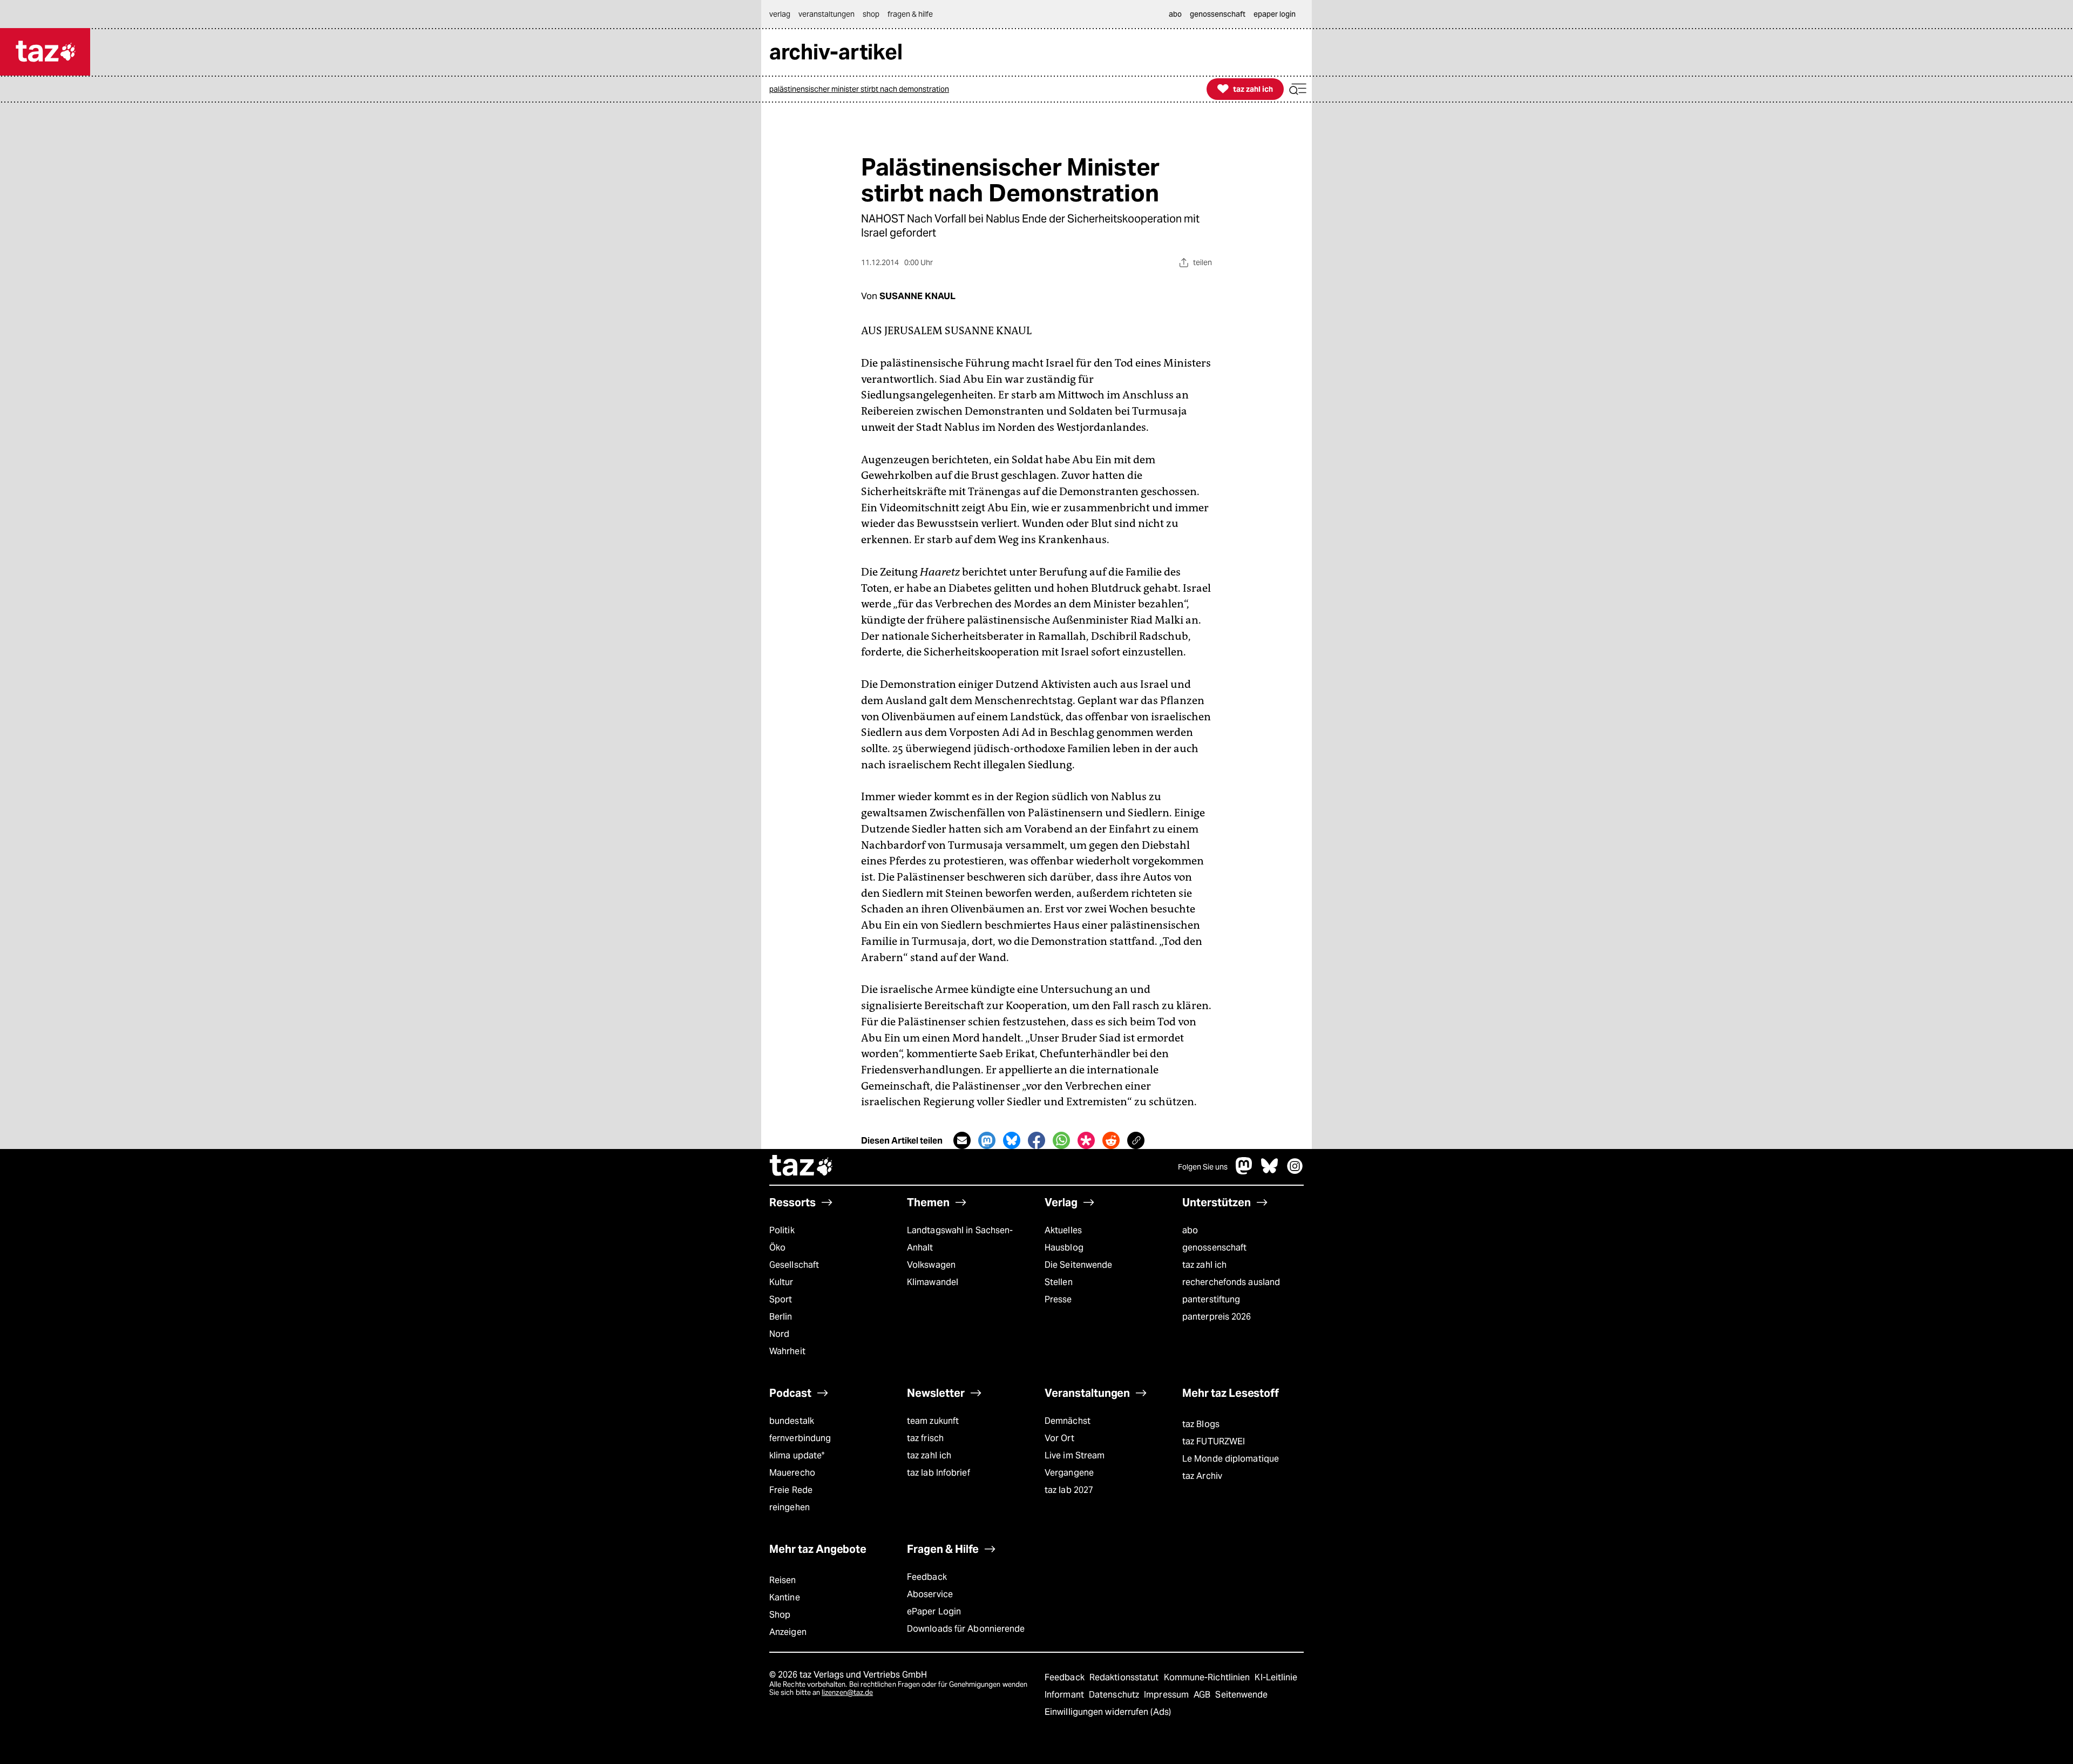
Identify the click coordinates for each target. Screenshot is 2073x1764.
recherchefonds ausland (1231, 1282)
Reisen (783, 1580)
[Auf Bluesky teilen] (1012, 1140)
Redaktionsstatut (1125, 1677)
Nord (779, 1334)
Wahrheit (787, 1351)
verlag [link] (780, 14)
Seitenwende (1241, 1695)
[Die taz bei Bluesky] (1270, 1171)
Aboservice (930, 1594)
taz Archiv (1202, 1476)
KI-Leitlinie (1276, 1677)
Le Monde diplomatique (1231, 1459)
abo (1190, 1230)
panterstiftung (1211, 1299)
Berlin (781, 1317)
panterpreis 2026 (1217, 1317)
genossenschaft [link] (1218, 14)
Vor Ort (1059, 1438)
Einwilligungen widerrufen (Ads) (1108, 1712)
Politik (782, 1230)
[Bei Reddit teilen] (1111, 1140)
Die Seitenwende (1078, 1265)
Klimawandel (933, 1282)
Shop (780, 1615)
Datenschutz (1115, 1695)
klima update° (797, 1455)
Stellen (1059, 1282)
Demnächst (1068, 1421)
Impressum (1167, 1695)
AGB (1203, 1695)
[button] (1298, 89)
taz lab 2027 (1069, 1490)
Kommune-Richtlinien (1208, 1677)
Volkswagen (931, 1265)
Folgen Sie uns (1203, 1167)
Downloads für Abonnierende (966, 1629)
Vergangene (1069, 1473)
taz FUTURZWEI (1214, 1441)
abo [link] (1175, 14)
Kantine (785, 1597)
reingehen (790, 1507)
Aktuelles (1063, 1230)
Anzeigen (788, 1632)
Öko (777, 1248)
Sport (781, 1299)
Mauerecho (792, 1473)
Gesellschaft (794, 1265)
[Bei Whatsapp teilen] (1061, 1140)
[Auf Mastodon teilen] (987, 1140)
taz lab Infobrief (939, 1473)
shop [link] (871, 14)
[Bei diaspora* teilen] (1086, 1140)
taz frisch (925, 1438)
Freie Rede (791, 1490)
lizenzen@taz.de (847, 1692)
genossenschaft (1214, 1248)
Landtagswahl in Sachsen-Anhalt (960, 1239)
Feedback (927, 1577)
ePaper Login (934, 1611)
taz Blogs (1201, 1424)
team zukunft (933, 1421)
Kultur (781, 1282)
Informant (1065, 1695)
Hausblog (1064, 1248)
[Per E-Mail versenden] (962, 1140)
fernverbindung (800, 1438)
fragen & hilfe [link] (910, 14)
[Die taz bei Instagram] (1295, 1171)
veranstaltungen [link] (827, 14)
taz (802, 1167)
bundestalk (792, 1421)
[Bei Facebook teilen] (1036, 1140)
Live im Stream (1075, 1455)
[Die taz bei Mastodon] (1244, 1171)
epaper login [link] (1275, 14)
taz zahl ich (1204, 1265)
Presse (1058, 1299)
